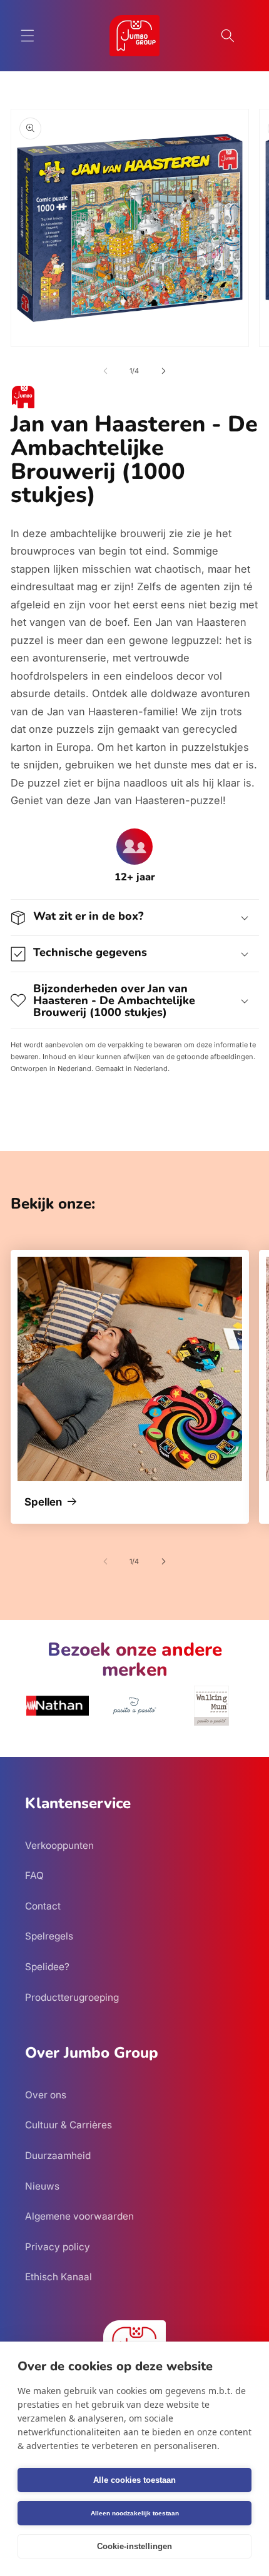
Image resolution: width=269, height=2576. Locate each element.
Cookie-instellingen (134, 2546)
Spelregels (49, 1936)
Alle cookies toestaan (134, 2480)
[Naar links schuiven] (106, 371)
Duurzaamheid (58, 2156)
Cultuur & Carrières (69, 2125)
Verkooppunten (59, 1845)
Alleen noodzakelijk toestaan (135, 2513)
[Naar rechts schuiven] (163, 371)
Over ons (46, 2095)
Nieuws (42, 2186)
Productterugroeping (72, 1997)
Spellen (43, 1502)
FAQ (34, 1875)
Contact (43, 1906)
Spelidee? (47, 1967)
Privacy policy (58, 2247)
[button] (28, 36)
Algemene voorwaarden (79, 2216)
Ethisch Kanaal (58, 2277)
